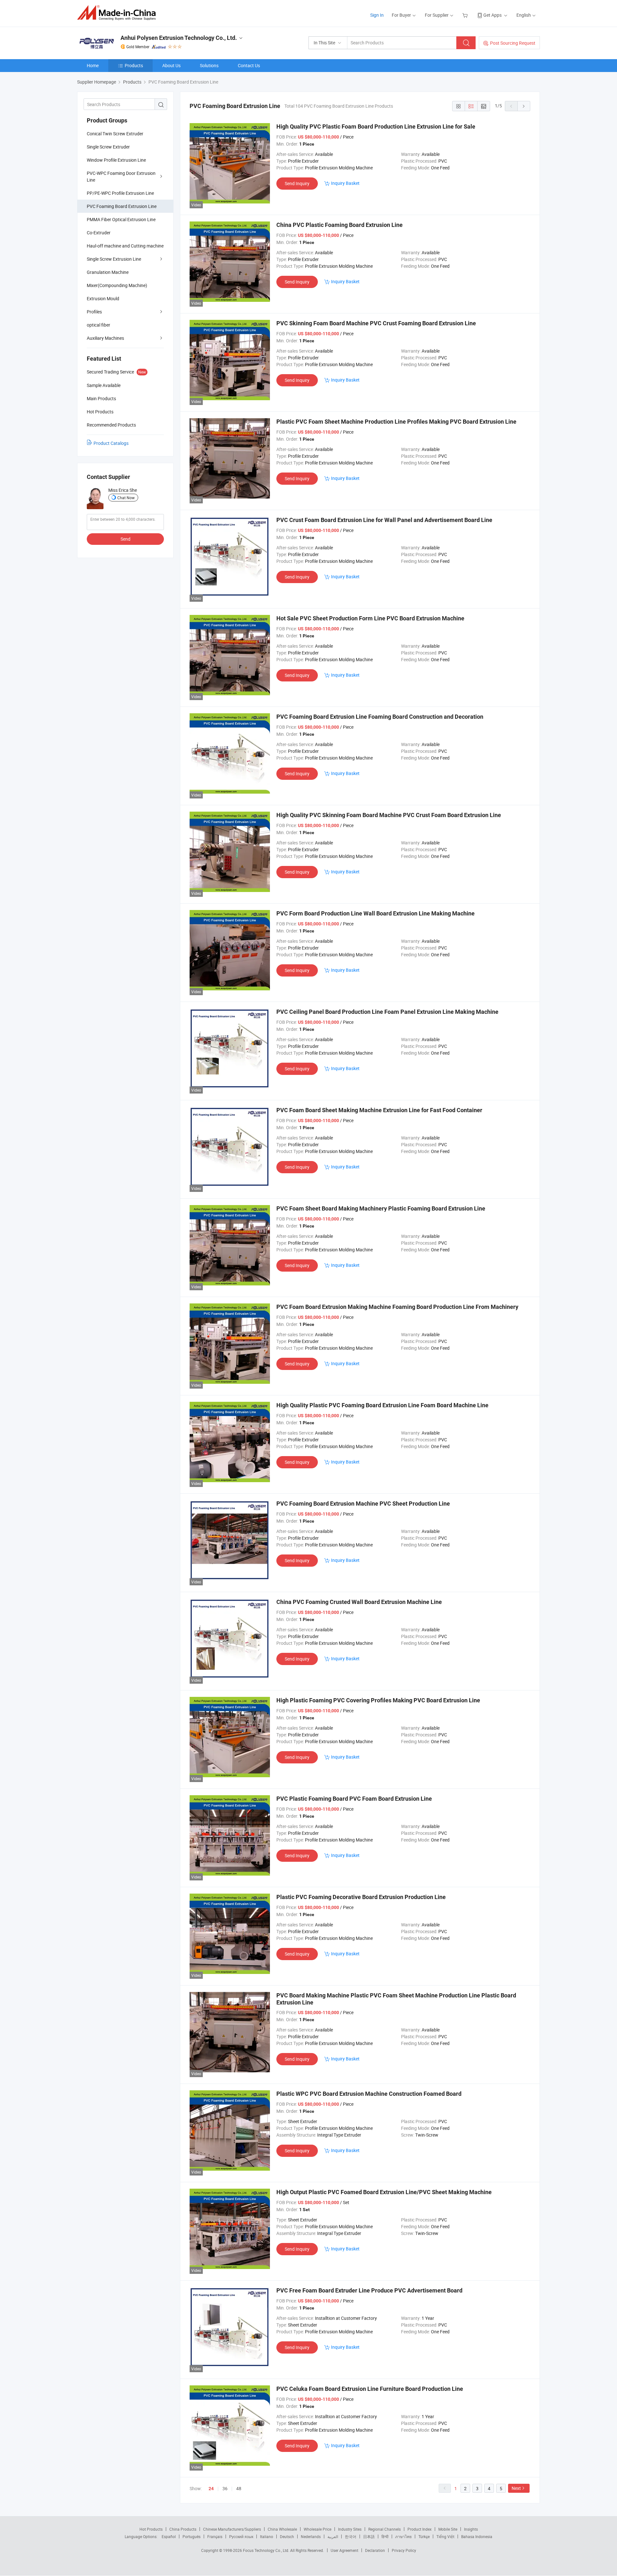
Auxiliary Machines (105, 338)
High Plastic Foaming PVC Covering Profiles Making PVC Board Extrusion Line (378, 1700)
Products (134, 65)
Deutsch (287, 2536)
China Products (183, 2529)
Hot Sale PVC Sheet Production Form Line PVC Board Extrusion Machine (370, 618)
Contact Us (249, 65)
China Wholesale (282, 2529)
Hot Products (151, 2529)
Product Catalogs (111, 443)
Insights (471, 2529)
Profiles (94, 312)
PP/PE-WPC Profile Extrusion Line (120, 193)
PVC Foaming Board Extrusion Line (122, 206)
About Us (171, 65)
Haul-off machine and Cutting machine (125, 246)
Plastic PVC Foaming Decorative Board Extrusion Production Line (361, 1897)
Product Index (420, 2529)
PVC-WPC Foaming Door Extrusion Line (121, 176)
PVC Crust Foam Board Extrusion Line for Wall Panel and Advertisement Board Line (384, 520)
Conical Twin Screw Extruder (115, 134)
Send (125, 539)
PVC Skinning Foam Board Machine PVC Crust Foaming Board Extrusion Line (376, 323)
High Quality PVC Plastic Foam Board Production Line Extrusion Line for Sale (376, 126)
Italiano (267, 2536)
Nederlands (311, 2536)
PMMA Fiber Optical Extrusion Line (121, 219)
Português (192, 2536)
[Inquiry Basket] (466, 15)
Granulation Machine (108, 272)
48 (239, 2488)
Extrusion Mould (103, 298)
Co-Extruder (99, 233)
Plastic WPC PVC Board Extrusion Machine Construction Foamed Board (369, 2094)
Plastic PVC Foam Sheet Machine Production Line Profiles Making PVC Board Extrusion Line (396, 422)
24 (211, 2489)
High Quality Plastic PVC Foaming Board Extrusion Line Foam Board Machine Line (382, 1405)
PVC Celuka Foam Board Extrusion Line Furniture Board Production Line (370, 2389)
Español (169, 2536)
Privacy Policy (404, 2550)
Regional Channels (385, 2529)
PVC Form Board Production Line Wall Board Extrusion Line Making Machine (376, 913)
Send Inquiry (297, 183)
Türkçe (424, 2536)
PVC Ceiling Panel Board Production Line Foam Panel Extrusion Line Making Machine (387, 1012)
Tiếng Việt (445, 2536)
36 (225, 2488)
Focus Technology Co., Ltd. (267, 2550)
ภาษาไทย (403, 2536)
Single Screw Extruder (108, 147)
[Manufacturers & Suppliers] (118, 13)
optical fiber (98, 325)
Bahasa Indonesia (477, 2536)
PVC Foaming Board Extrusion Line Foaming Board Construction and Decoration (380, 717)
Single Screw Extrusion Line (114, 259)
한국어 (351, 2536)
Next (516, 2488)
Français (215, 2536)
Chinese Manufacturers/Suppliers (232, 2529)
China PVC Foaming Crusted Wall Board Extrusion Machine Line (359, 1602)
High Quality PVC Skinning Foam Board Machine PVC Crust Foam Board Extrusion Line (389, 815)
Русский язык (241, 2536)
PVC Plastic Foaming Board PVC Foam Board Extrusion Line (354, 1799)
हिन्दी (385, 2536)
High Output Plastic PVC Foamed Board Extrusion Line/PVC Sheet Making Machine (384, 2192)
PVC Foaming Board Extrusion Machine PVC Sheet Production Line (363, 1504)
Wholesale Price (317, 2529)
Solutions (209, 65)
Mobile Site (448, 2529)
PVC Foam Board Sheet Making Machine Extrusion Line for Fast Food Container (379, 1110)
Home (93, 65)
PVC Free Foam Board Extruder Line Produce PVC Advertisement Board (369, 2290)
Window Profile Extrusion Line (116, 160)
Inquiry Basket (345, 183)
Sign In (377, 15)
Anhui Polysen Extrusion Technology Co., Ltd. (179, 38)
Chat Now (126, 498)
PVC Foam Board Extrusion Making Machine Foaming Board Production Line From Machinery (397, 1307)
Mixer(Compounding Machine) (117, 285)
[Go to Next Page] (524, 106)
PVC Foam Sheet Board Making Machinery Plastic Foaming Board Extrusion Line (381, 1208)
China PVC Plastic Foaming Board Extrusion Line (340, 225)
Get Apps (492, 15)
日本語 (369, 2536)
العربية (333, 2536)
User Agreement (344, 2550)
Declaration (375, 2550)
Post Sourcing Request (513, 43)
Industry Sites (350, 2529)
